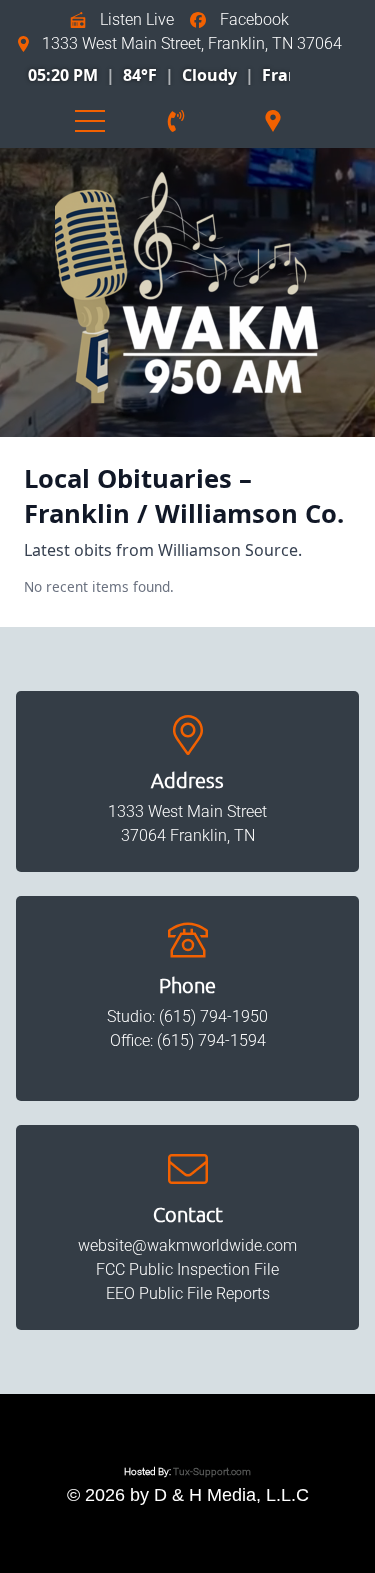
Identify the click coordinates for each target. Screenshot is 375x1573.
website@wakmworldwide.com (187, 1245)
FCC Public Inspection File (187, 1269)
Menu (90, 121)
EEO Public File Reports (188, 1293)
